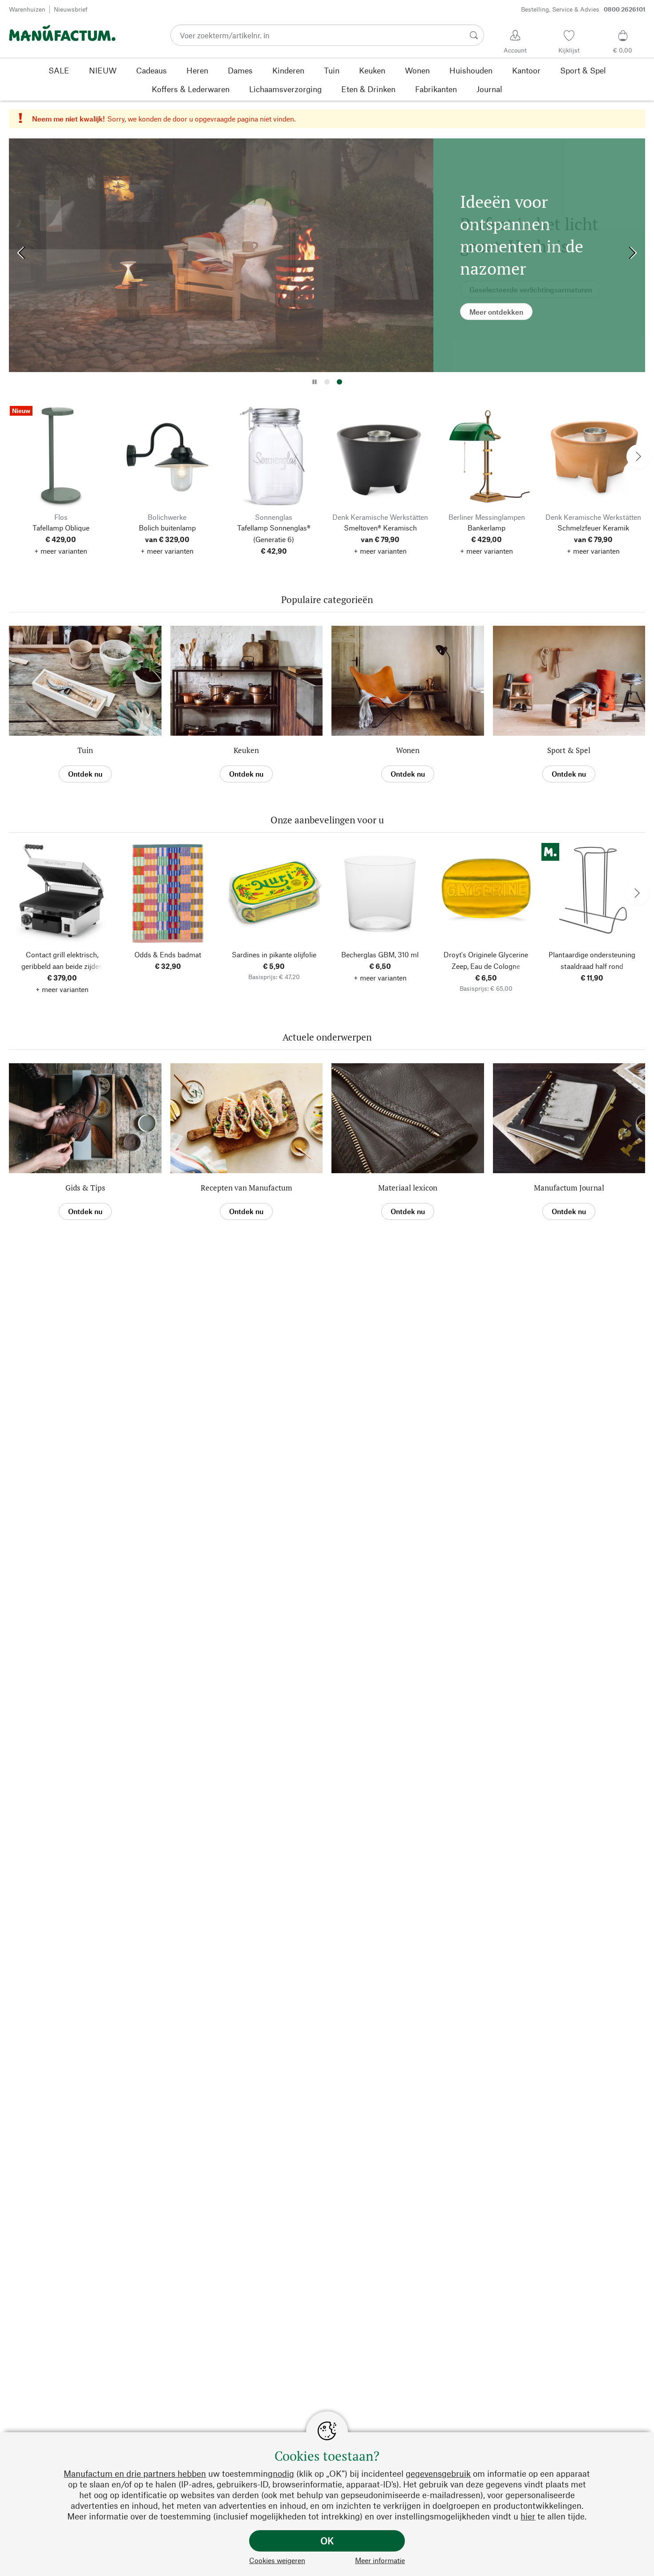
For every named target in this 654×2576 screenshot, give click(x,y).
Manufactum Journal (569, 1188)
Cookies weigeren (277, 2560)
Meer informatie (380, 2560)
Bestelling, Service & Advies (583, 9)
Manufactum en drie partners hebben (135, 2473)
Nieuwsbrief (71, 9)
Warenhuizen (27, 9)
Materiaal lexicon (408, 1188)
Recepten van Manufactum (246, 1188)
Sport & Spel (569, 750)
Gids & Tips (85, 1188)
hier (528, 2516)
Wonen (408, 750)
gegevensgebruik (438, 2473)
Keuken (246, 750)
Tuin (85, 750)
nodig (283, 2473)
